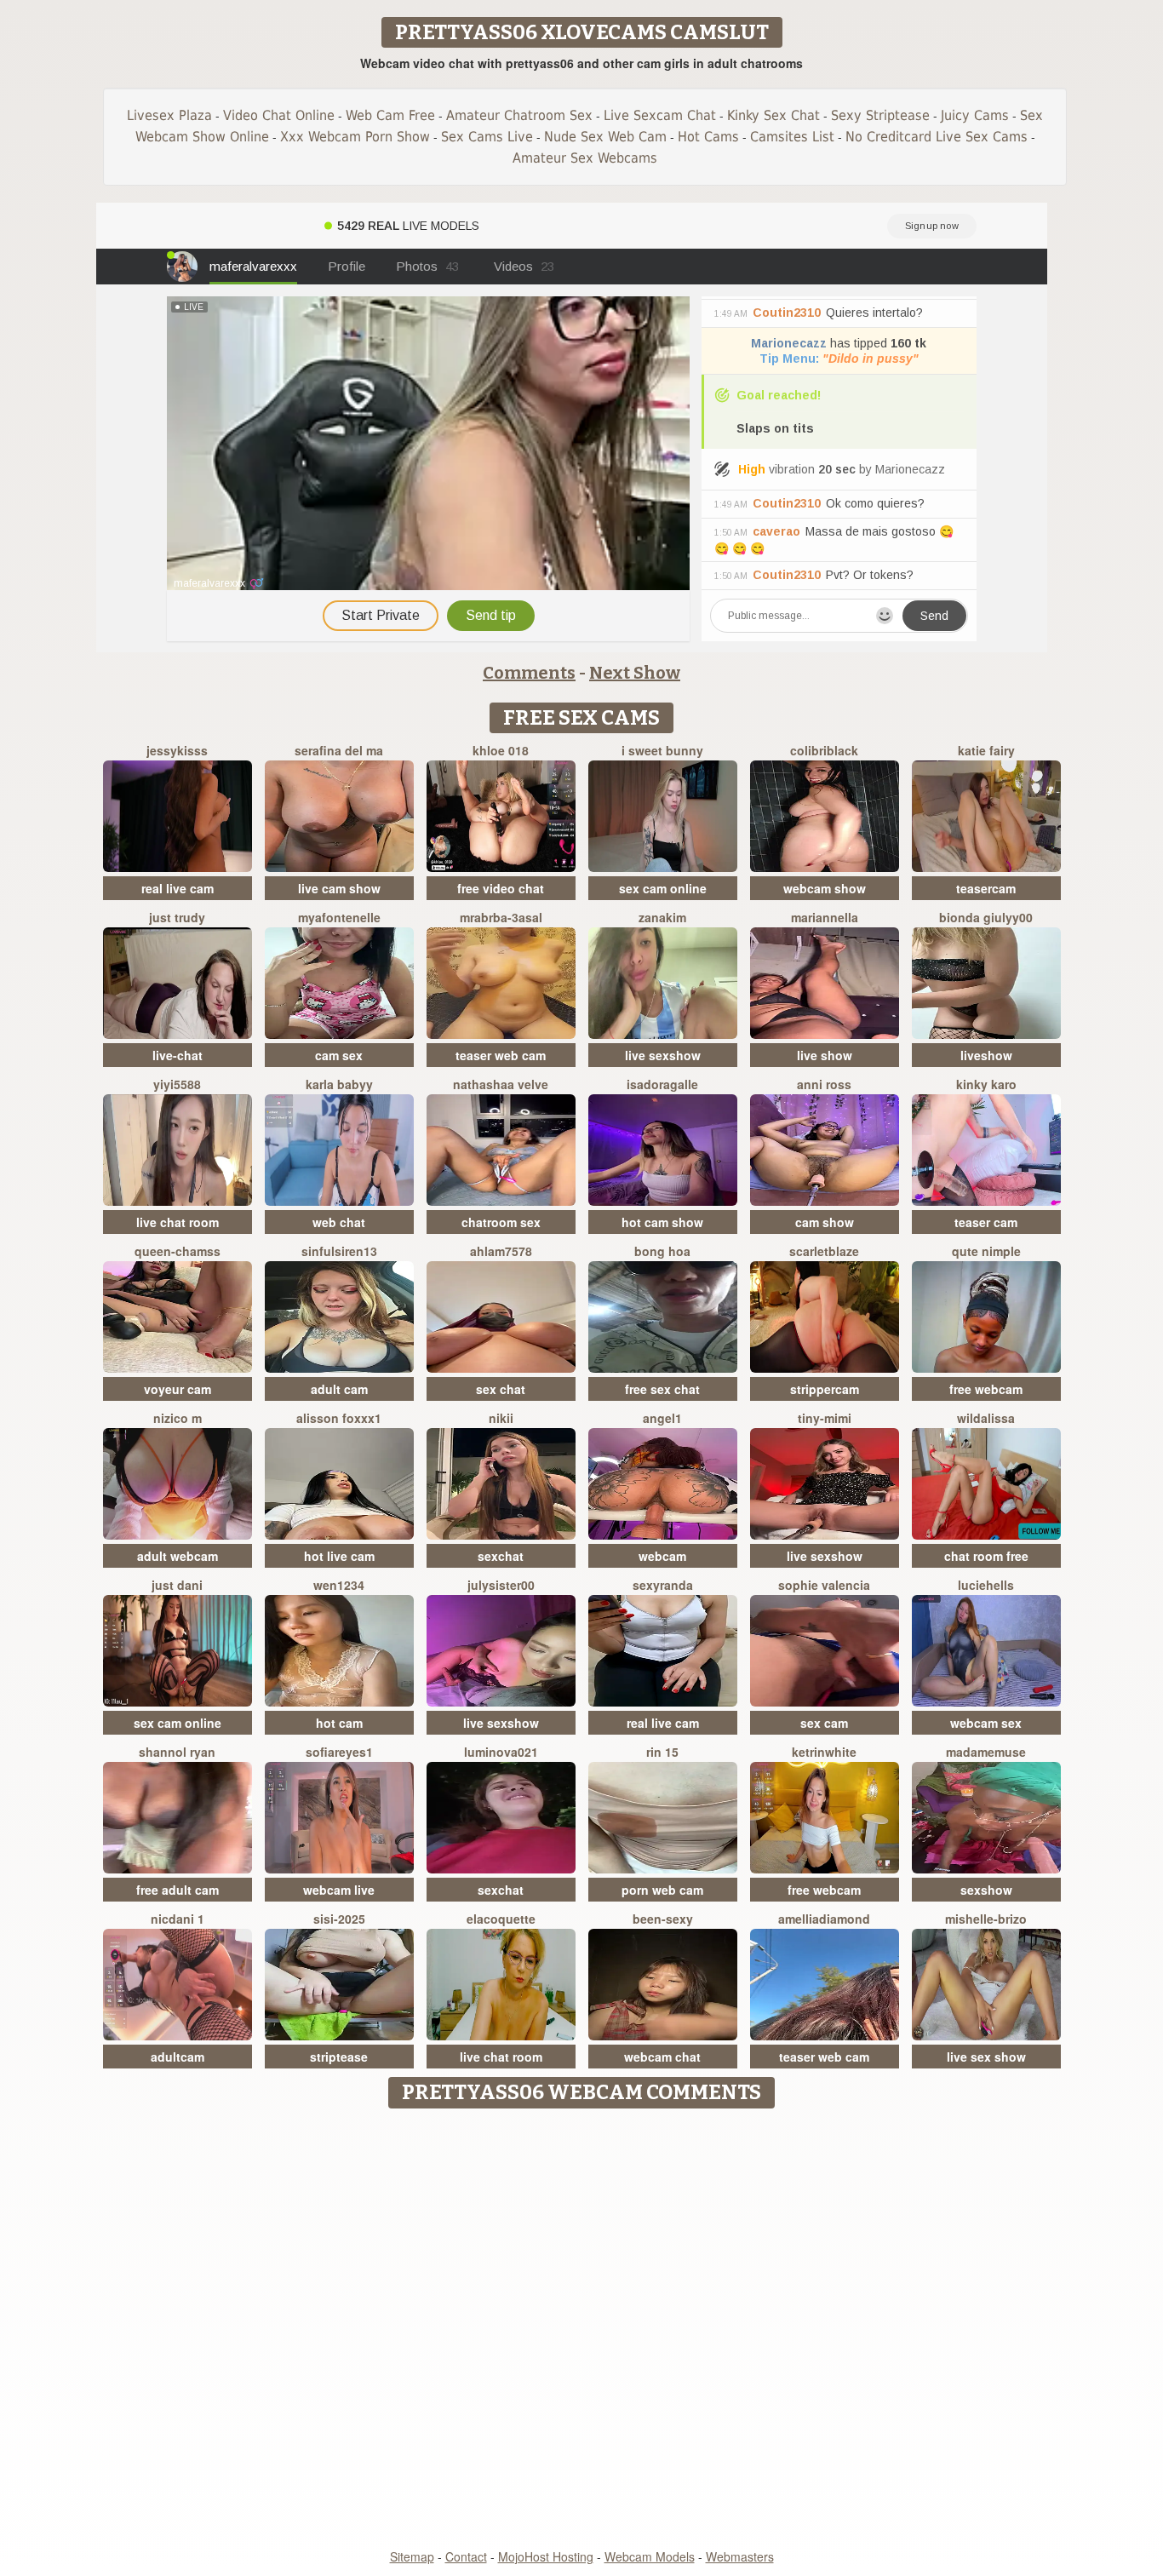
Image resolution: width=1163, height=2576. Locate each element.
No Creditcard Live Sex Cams (937, 137)
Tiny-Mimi (825, 1418)
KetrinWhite (824, 1752)
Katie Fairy (986, 750)
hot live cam (339, 1556)
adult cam (339, 1389)
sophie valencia (824, 1585)
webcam (662, 1556)
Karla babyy (339, 1084)
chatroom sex (501, 1222)
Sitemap (412, 2556)
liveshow (986, 1055)
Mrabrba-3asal (501, 917)
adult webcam (178, 1556)
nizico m (178, 1418)
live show (825, 1055)
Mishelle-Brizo (986, 1919)
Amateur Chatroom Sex (519, 115)
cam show (825, 1222)
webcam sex (986, 1723)
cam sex (339, 1055)
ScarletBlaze (824, 1251)
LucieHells (986, 1585)
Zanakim (662, 917)
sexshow (986, 1890)
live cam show (339, 888)
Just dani (177, 1585)
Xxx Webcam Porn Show (355, 137)
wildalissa (986, 1418)
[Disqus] (582, 2330)
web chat (339, 1222)
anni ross (824, 1084)
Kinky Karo (986, 1084)
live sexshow (663, 1055)
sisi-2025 (339, 1919)
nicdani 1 (178, 1919)
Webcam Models (650, 2556)
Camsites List (792, 137)
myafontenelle (339, 917)
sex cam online (663, 888)
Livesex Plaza (169, 115)
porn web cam (662, 1890)
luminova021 (501, 1752)
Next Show (635, 673)
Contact (466, 2556)
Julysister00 (501, 1585)
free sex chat (662, 1389)
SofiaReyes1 (339, 1752)
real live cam (178, 888)
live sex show (986, 2057)
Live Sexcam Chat (660, 115)
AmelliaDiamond (824, 1919)
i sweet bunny (662, 750)
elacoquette (501, 1919)
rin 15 (662, 1752)
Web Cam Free (390, 115)
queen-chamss (178, 1251)
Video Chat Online (279, 115)
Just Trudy (177, 917)
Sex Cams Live (487, 137)
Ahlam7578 (501, 1251)
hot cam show (662, 1222)
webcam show (825, 888)
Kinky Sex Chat (773, 115)
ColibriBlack (824, 750)
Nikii (501, 1418)
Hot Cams (708, 137)
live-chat (178, 1055)
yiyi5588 (177, 1084)
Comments (529, 673)
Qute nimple (986, 1251)
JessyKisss (177, 750)
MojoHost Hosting (546, 2556)
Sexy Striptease (880, 115)
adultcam (178, 2057)
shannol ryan (177, 1752)
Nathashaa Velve (501, 1084)
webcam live (339, 1890)
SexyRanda (663, 1585)
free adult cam (178, 1890)
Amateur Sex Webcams (585, 158)
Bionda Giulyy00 (986, 917)
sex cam (824, 1723)
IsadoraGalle (662, 1084)
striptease (339, 2057)
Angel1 (662, 1418)
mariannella (825, 917)
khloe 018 (501, 750)
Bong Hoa (662, 1251)
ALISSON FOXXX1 (339, 1418)
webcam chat (662, 2057)
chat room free (986, 1556)
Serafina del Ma (339, 750)
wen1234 (339, 1585)
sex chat (501, 1389)
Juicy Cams (975, 115)
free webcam (986, 1389)
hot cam (339, 1723)
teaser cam (986, 1222)
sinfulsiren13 (339, 1251)
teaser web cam (501, 1055)
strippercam (825, 1389)
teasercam (986, 888)
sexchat (501, 1556)
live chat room (178, 1222)
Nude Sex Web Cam (605, 137)
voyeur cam (178, 1389)
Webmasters (740, 2556)
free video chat (501, 888)
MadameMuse (986, 1752)
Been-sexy (663, 1919)
